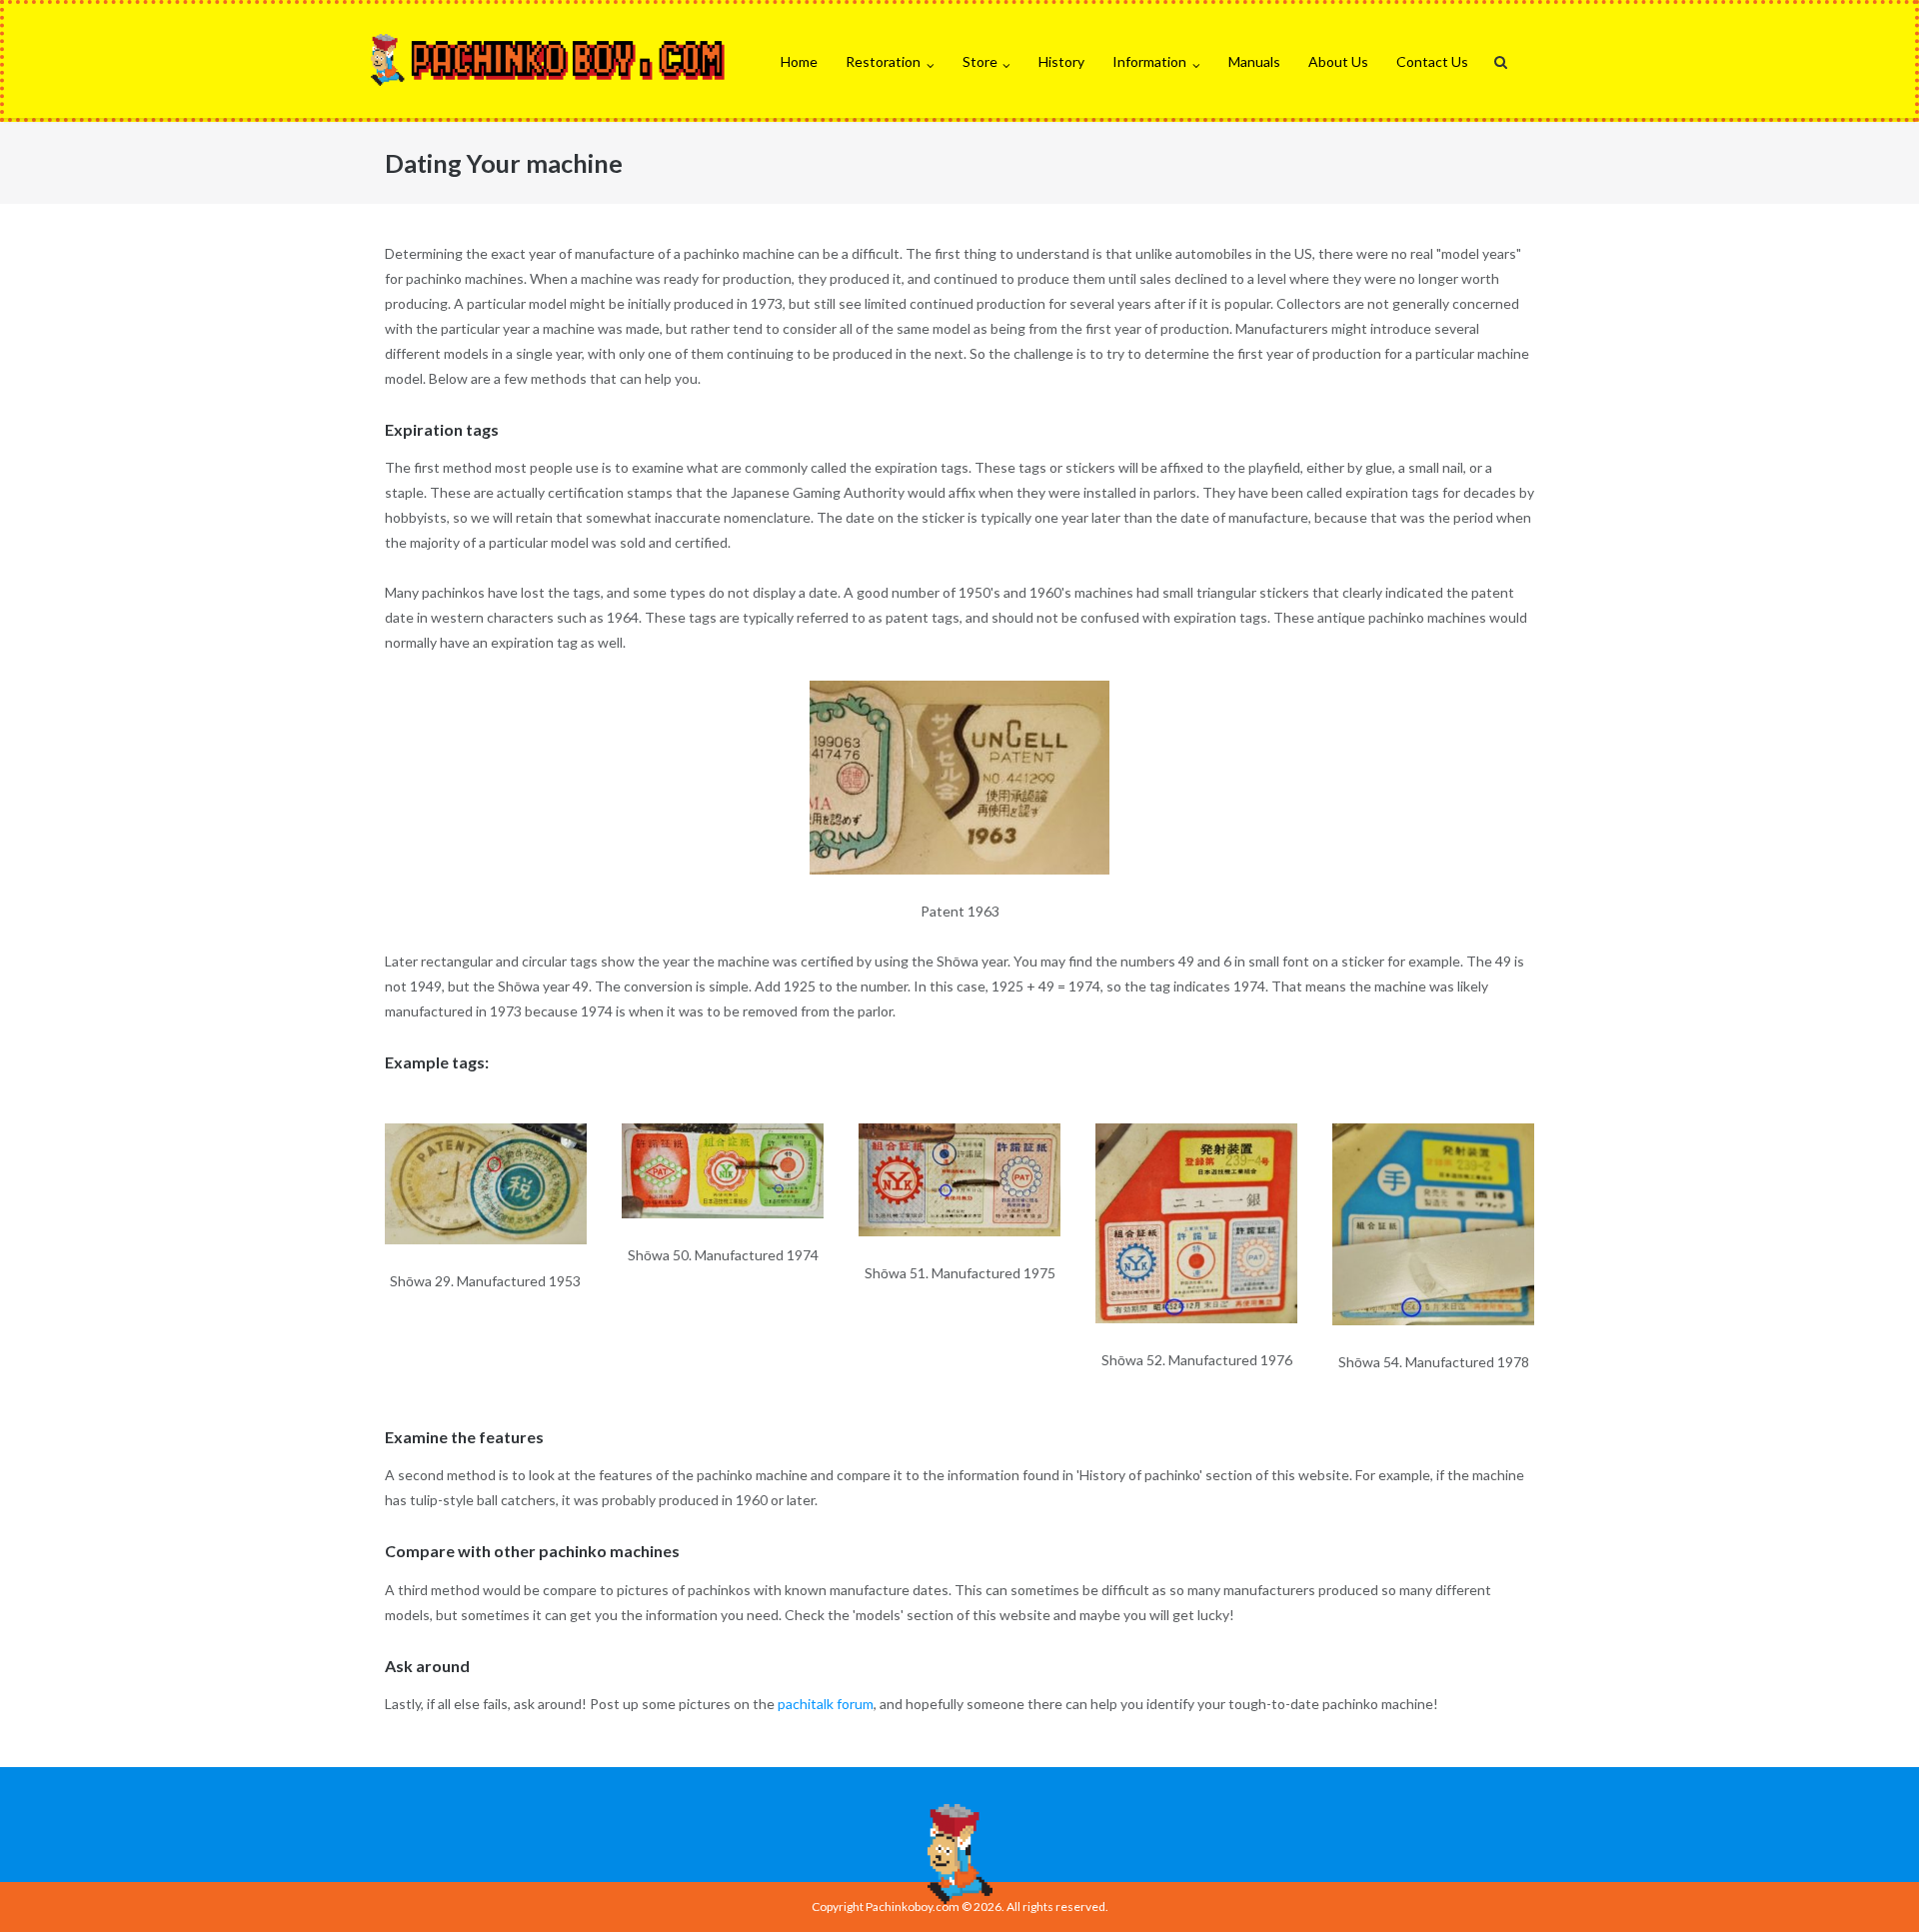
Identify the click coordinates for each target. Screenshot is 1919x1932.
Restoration (883, 61)
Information (1149, 61)
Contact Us (1432, 61)
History (1061, 61)
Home (799, 61)
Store (980, 61)
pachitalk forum (826, 1704)
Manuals (1254, 61)
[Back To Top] (1870, 1884)
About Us (1338, 61)
